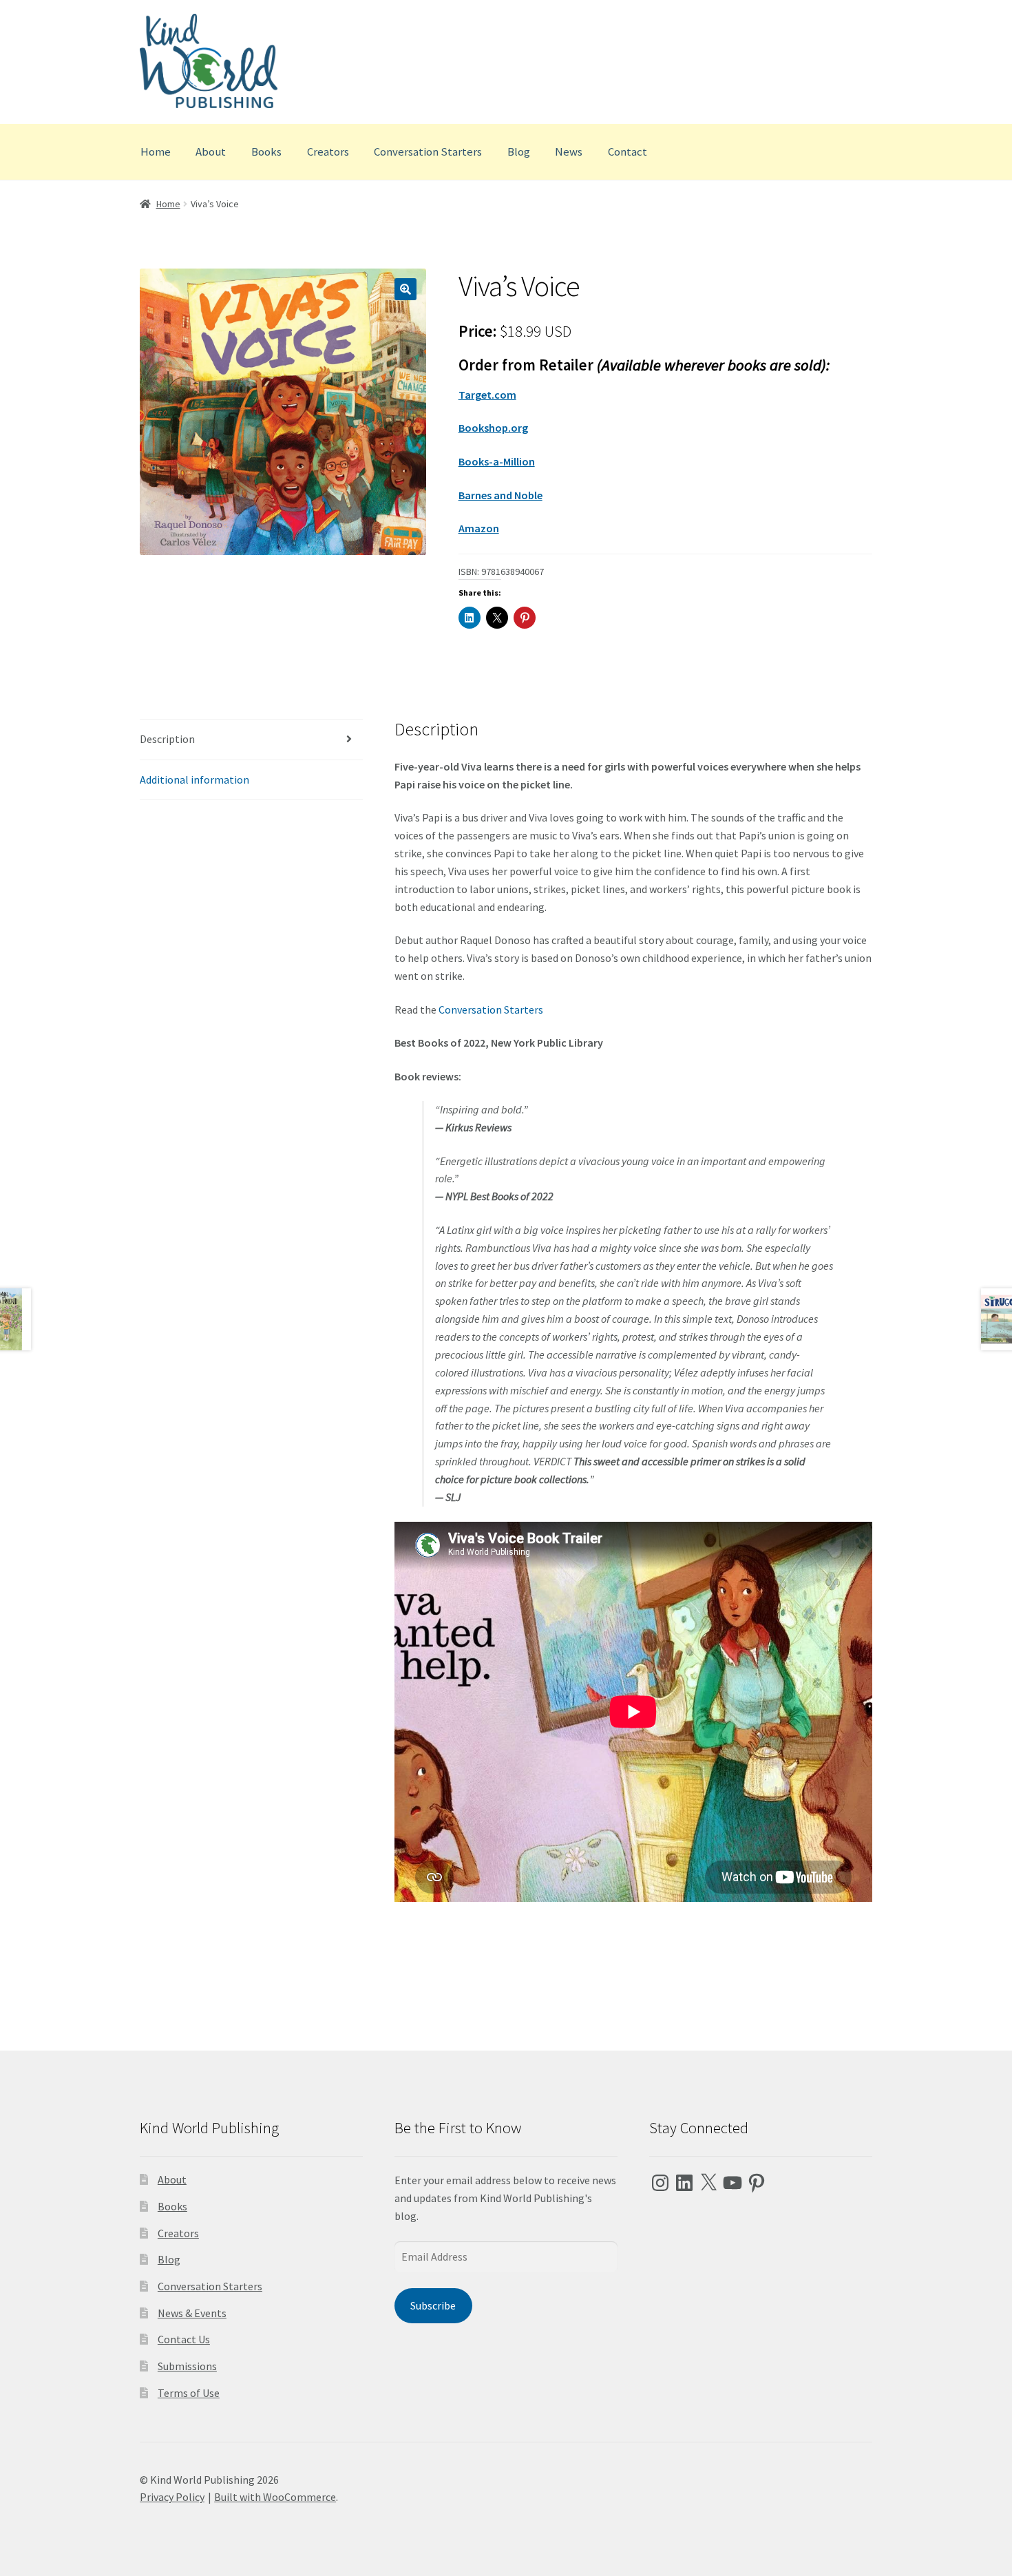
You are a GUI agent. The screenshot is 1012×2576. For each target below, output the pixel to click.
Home (156, 151)
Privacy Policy (172, 2497)
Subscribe (433, 2305)
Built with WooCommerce (275, 2497)
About (211, 151)
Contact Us (184, 2339)
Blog (519, 151)
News (569, 151)
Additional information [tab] (194, 779)
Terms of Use (189, 2393)
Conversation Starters (428, 151)
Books (266, 151)
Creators (328, 151)
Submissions (187, 2366)
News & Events (192, 2313)
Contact (628, 151)
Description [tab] (167, 739)
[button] (405, 289)
